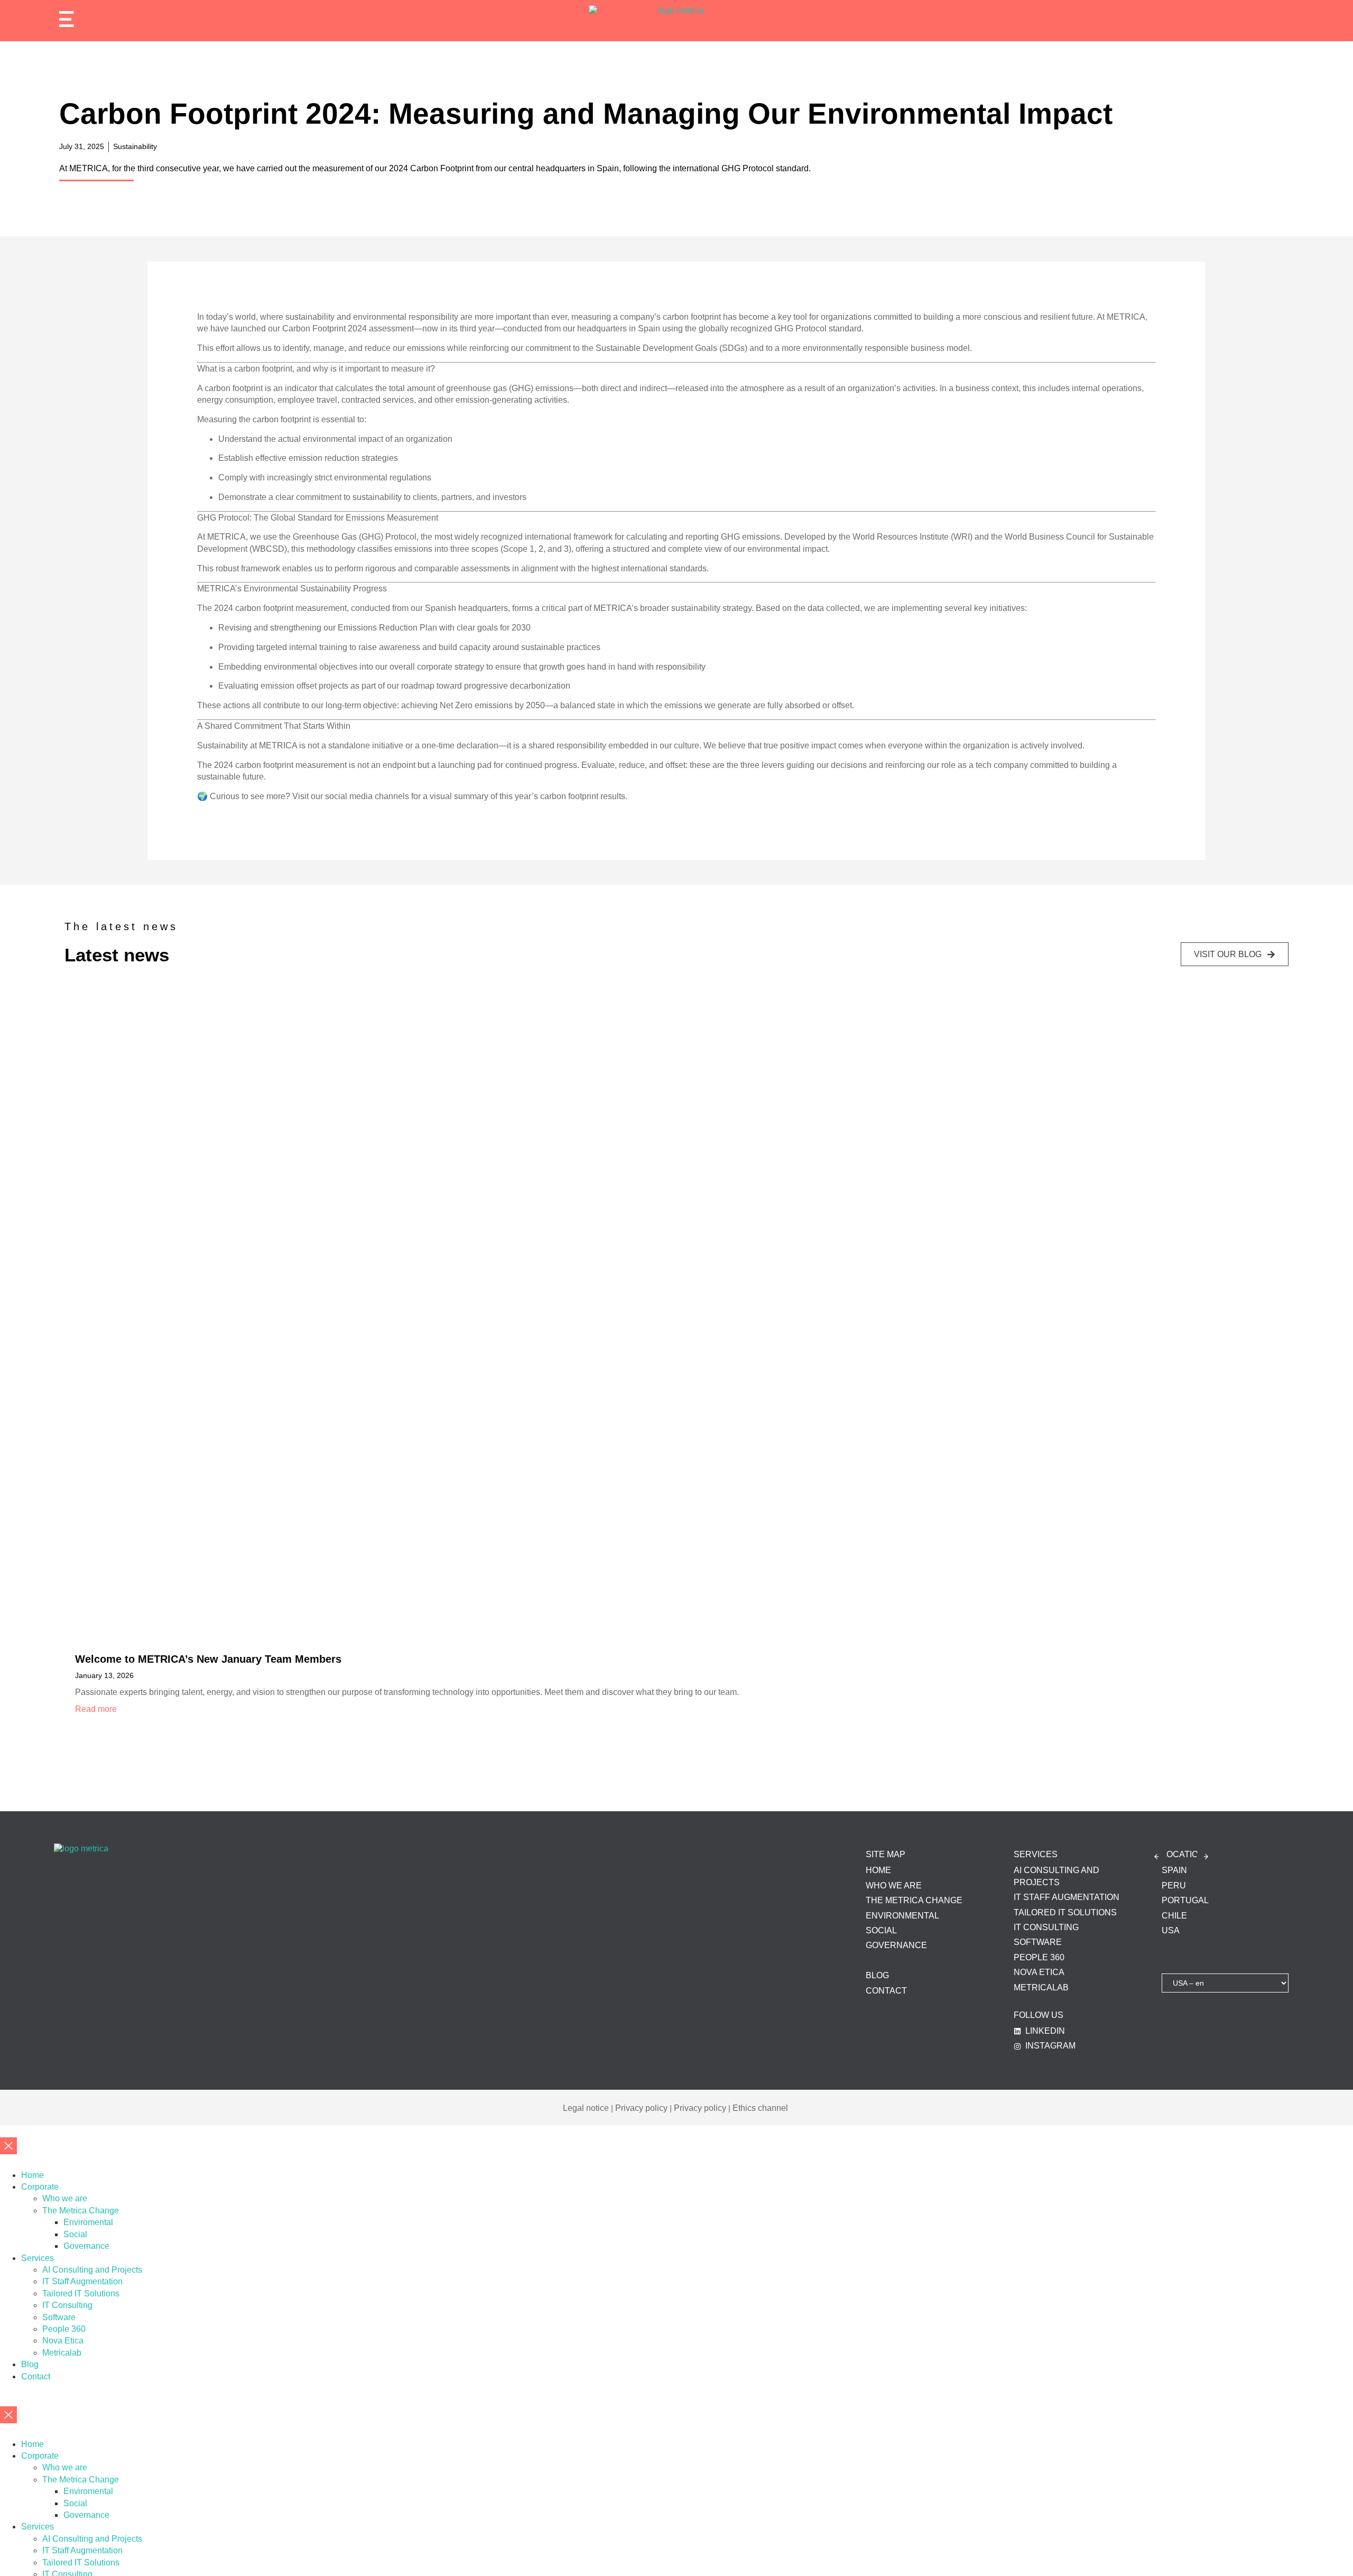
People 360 (64, 2329)
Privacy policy (641, 2108)
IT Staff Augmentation (82, 2281)
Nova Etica (63, 2341)
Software (59, 2317)
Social (75, 2234)
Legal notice (586, 2108)
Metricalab (62, 2353)
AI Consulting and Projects (92, 2270)
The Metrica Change (81, 2211)
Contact (36, 2376)
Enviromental (88, 2222)
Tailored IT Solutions (81, 2294)
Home (33, 2175)
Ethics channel (760, 2108)
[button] (1157, 1856)
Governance (86, 2246)
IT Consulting (67, 2305)
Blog (30, 2364)
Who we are (65, 2198)
